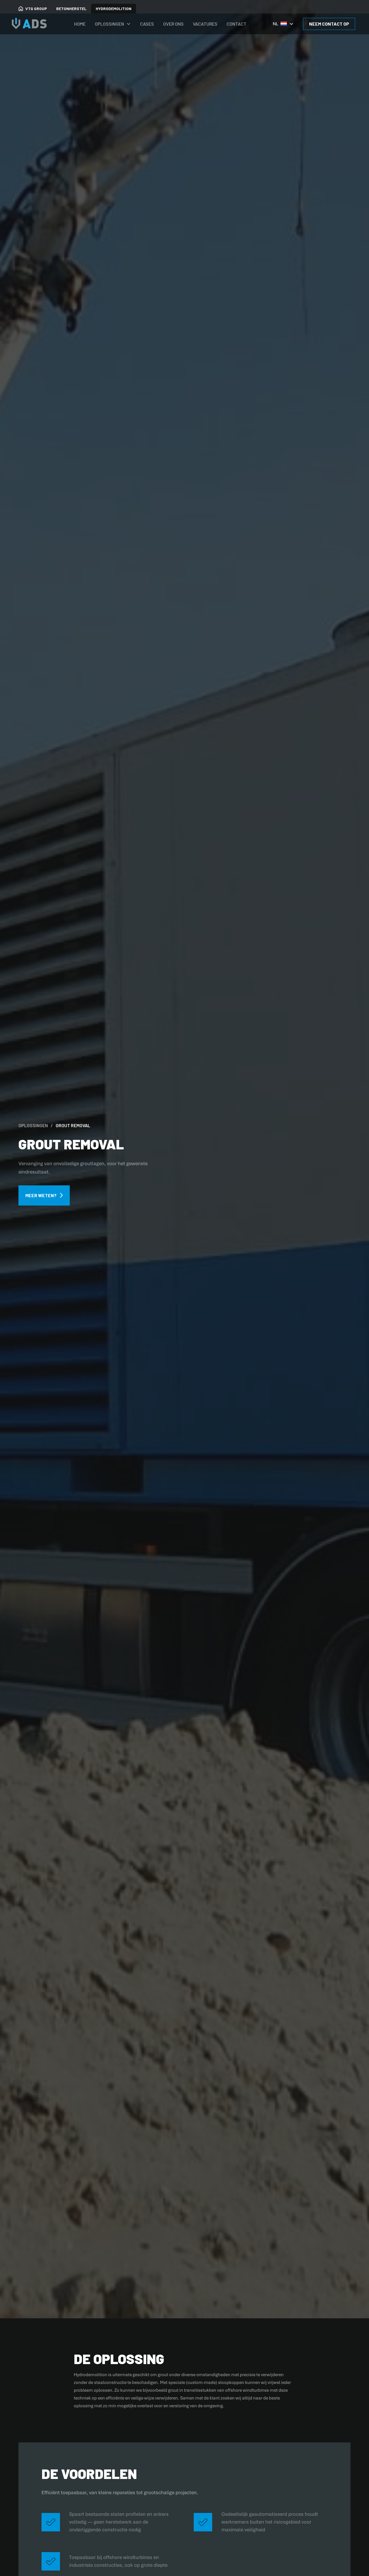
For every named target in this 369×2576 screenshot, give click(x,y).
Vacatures (205, 24)
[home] (31, 24)
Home (80, 24)
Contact (237, 24)
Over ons (173, 24)
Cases (147, 24)
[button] (113, 24)
